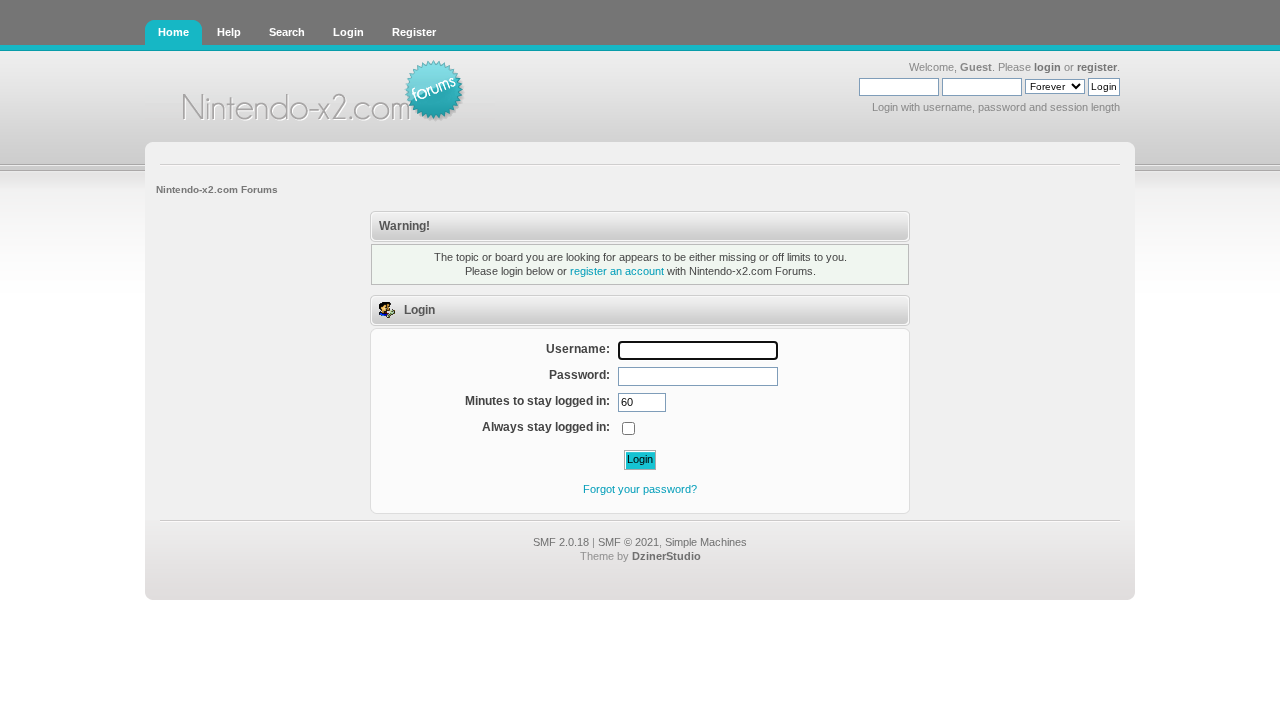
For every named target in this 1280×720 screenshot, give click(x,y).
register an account (617, 271)
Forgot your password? (640, 489)
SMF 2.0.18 (561, 542)
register (1097, 67)
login (1047, 67)
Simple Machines (706, 542)
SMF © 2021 (628, 542)
